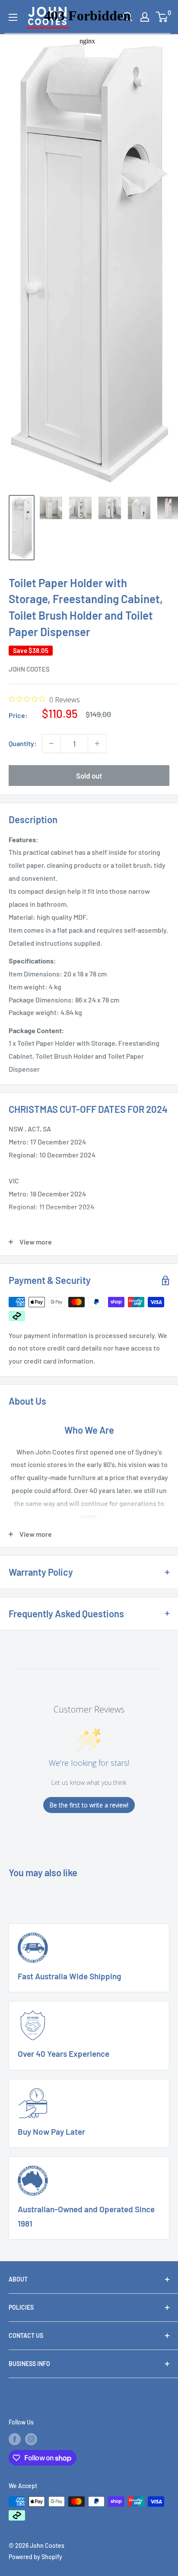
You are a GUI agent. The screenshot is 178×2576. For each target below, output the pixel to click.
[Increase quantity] (97, 743)
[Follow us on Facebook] (15, 2439)
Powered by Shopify (35, 2557)
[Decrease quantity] (51, 743)
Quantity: (23, 743)
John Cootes (29, 669)
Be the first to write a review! (89, 1805)
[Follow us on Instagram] (31, 2439)
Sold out (89, 776)
